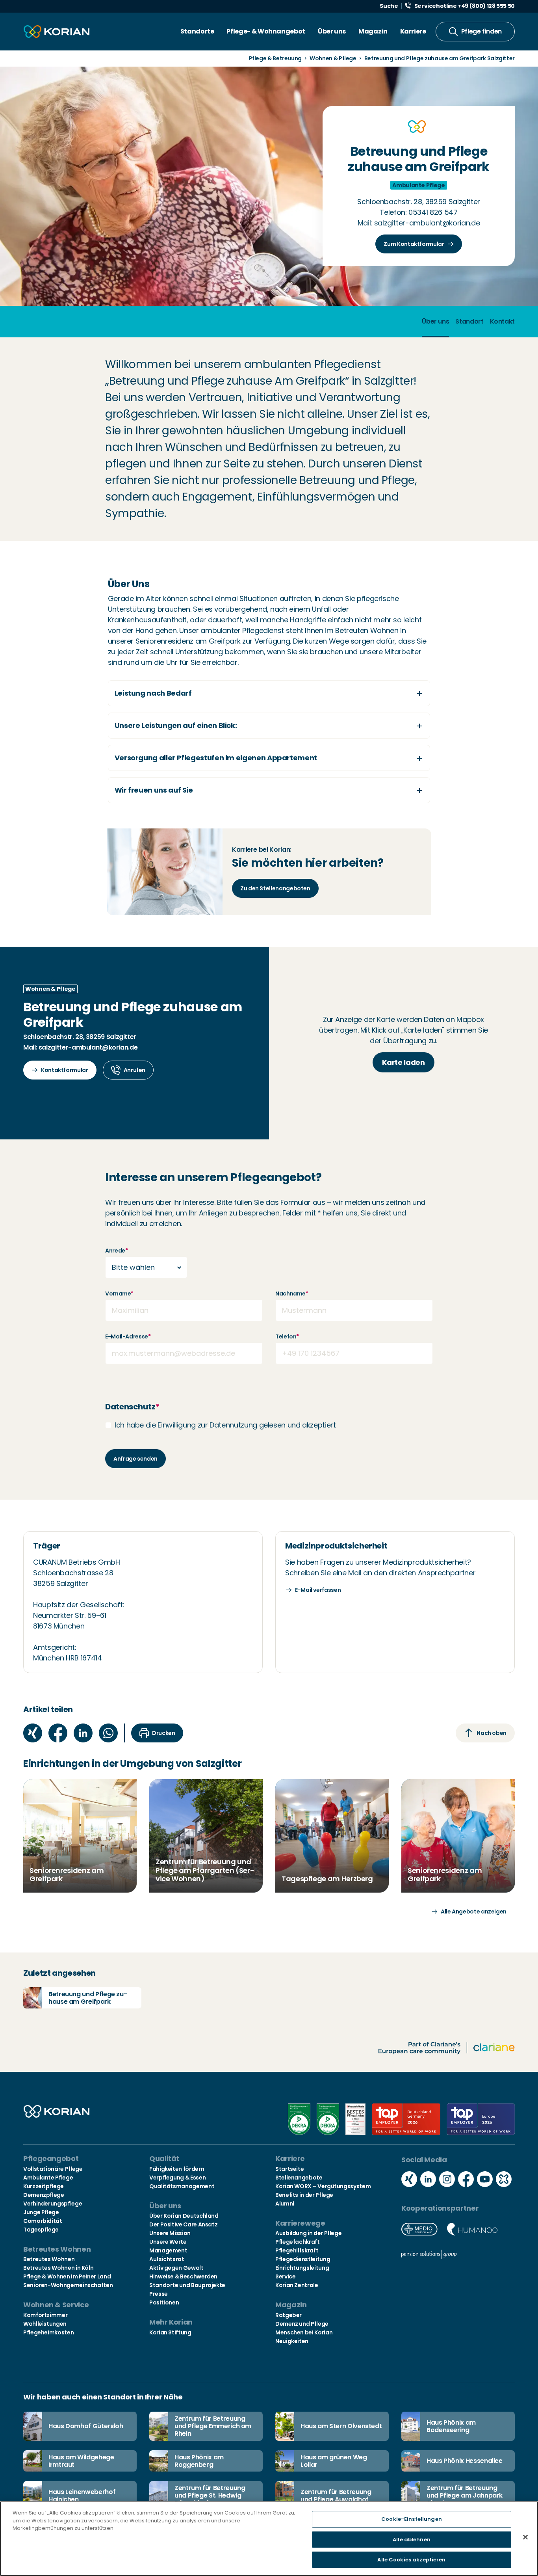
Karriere (413, 31)
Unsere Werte (168, 2242)
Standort (469, 321)
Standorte (197, 31)
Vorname (119, 1294)
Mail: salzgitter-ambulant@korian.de (419, 223)
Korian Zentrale (297, 2285)
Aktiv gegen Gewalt (176, 2268)
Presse (159, 2294)
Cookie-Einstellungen (412, 2519)
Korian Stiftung (170, 2332)
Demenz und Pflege (302, 2324)
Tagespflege (41, 2230)
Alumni (285, 2204)
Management (168, 2250)
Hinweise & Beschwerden (183, 2276)
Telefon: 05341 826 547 (418, 212)
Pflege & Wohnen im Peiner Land (67, 2276)
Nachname (292, 1294)
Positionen (164, 2302)
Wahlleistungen (45, 2324)
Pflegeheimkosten (48, 2332)
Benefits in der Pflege (304, 2195)
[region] (269, 2539)
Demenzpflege (44, 2195)
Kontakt (502, 321)
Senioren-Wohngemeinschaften (68, 2285)
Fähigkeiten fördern (177, 2169)
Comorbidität (43, 2221)
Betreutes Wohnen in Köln (58, 2268)
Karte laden (403, 1062)
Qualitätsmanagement (182, 2186)
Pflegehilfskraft (297, 2250)
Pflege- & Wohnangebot (266, 31)
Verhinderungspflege (53, 2204)
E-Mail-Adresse (128, 1336)
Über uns (332, 31)
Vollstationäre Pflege (53, 2169)
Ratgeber (288, 2315)
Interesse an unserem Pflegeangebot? (213, 1178)
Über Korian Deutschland (184, 2216)
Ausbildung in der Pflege (308, 2233)
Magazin (373, 31)
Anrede (116, 1251)
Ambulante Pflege (48, 2178)
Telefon (287, 1336)
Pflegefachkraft (298, 2242)
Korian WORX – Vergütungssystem (323, 2186)
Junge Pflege (41, 2212)
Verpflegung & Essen (177, 2178)
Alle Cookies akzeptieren (411, 2560)
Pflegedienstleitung (303, 2259)
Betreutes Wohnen (49, 2259)
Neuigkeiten (292, 2341)
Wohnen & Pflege (333, 58)
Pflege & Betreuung (275, 58)
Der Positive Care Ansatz (183, 2224)
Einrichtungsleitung (302, 2268)
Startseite (289, 2169)
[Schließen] (525, 2537)
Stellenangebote (299, 2178)
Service (285, 2276)
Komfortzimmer (45, 2315)
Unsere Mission (170, 2233)
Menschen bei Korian (304, 2332)
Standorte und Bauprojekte (187, 2285)
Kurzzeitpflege (44, 2186)
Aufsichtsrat (167, 2259)
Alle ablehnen (412, 2540)
